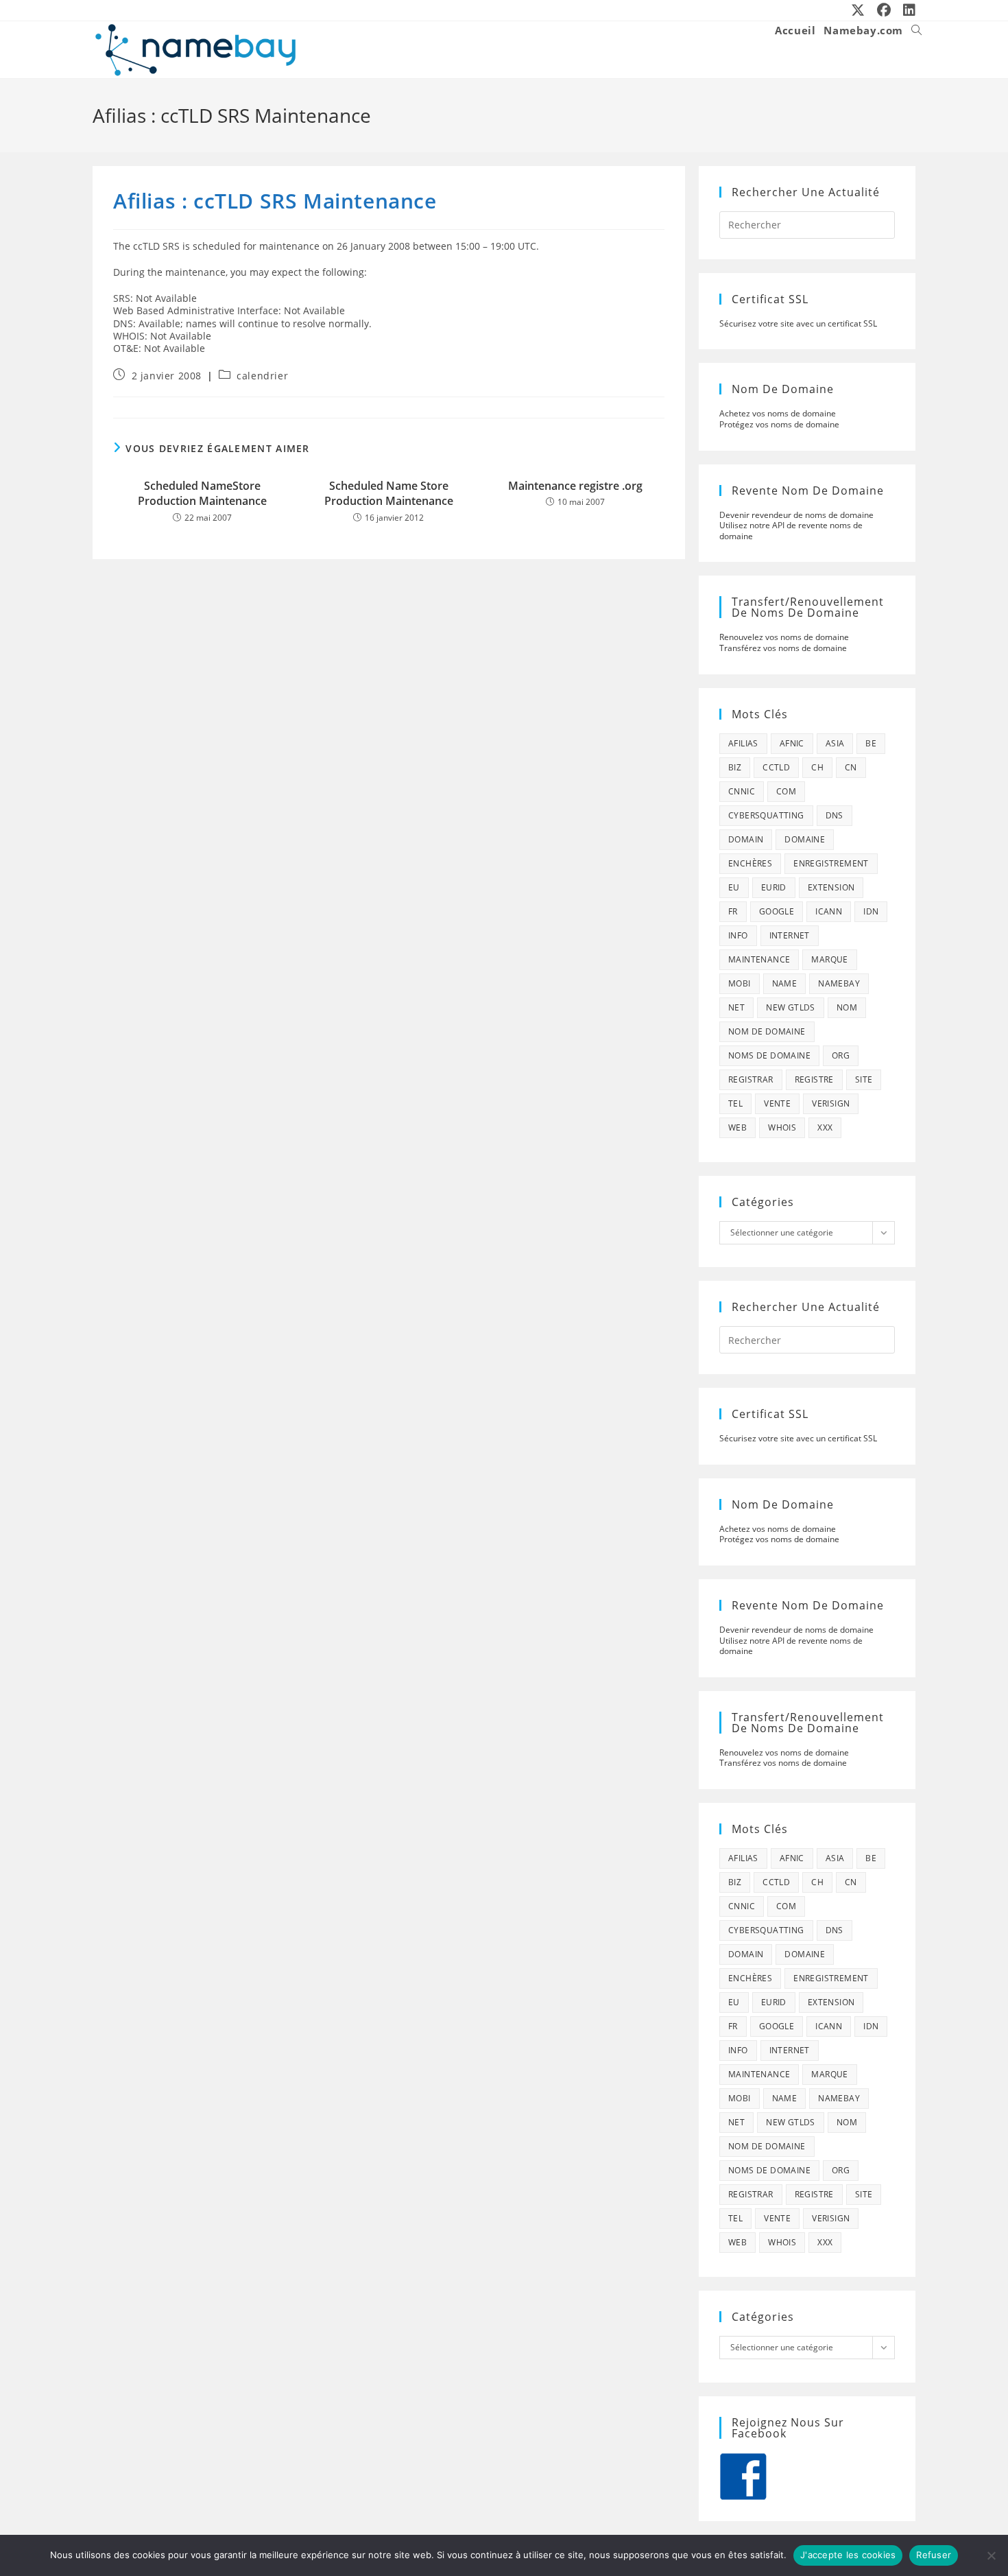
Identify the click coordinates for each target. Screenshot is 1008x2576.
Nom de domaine (767, 1031)
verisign (831, 1103)
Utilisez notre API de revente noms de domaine (791, 531)
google (777, 911)
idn (871, 911)
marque (829, 959)
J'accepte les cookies (848, 2555)
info (738, 935)
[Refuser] (991, 2555)
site (864, 1079)
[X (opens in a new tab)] (859, 10)
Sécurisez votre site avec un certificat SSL (798, 323)
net (736, 1007)
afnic (792, 743)
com (786, 791)
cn (851, 767)
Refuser (934, 2555)
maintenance (759, 959)
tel (735, 1103)
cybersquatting (766, 815)
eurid (774, 887)
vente (777, 1103)
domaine (805, 839)
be (871, 743)
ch (817, 767)
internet (790, 935)
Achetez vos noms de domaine (778, 413)
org (841, 1055)
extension (831, 887)
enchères (750, 863)
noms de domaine (769, 1055)
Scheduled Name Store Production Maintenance (389, 493)
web (737, 1127)
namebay (839, 983)
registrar (751, 1079)
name (785, 983)
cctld (776, 767)
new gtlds (791, 1007)
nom (847, 1007)
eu (734, 887)
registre (814, 1079)
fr (733, 911)
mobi (740, 983)
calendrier (262, 376)
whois (782, 1127)
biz (735, 767)
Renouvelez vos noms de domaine (784, 637)
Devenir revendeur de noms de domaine (796, 515)
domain (746, 839)
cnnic (742, 791)
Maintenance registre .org (575, 486)
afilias (743, 743)
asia (835, 743)
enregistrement (831, 863)
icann (829, 911)
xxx (825, 1127)
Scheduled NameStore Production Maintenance (202, 493)
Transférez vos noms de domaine (783, 648)
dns (835, 815)
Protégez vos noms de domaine (779, 424)
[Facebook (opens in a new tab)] (885, 10)
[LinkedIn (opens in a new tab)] (907, 10)
